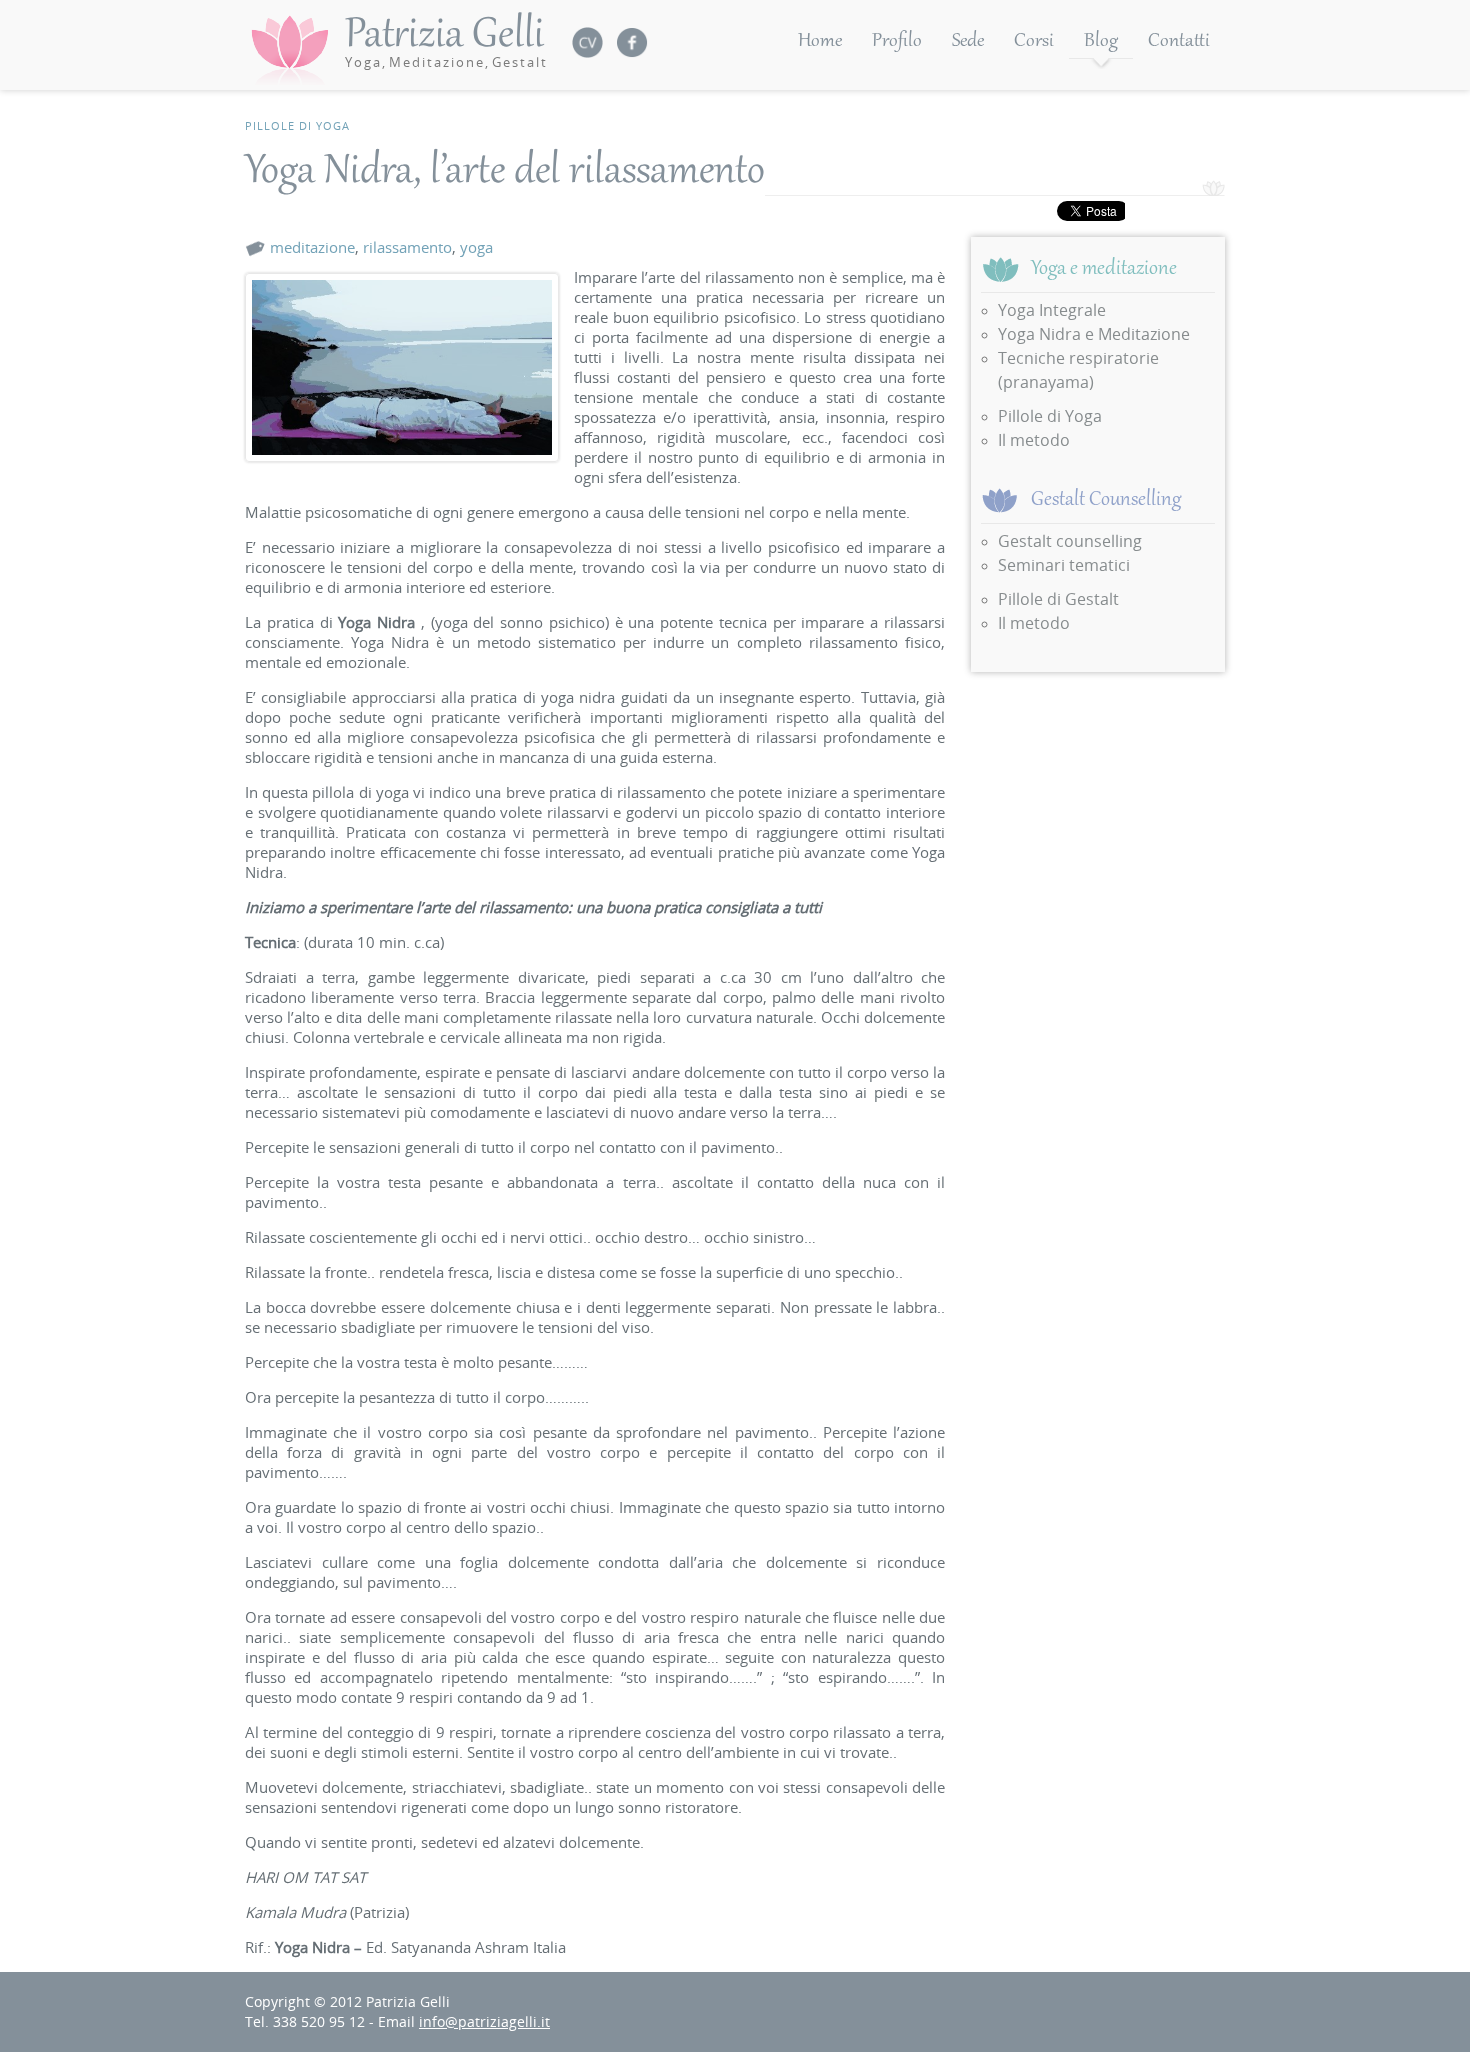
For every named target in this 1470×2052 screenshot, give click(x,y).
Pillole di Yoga (297, 125)
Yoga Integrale (1052, 310)
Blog (1101, 42)
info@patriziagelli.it (484, 2021)
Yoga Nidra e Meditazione (1094, 334)
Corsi (1034, 42)
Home (820, 42)
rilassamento (407, 247)
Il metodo (1034, 440)
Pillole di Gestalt (1058, 599)
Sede (968, 42)
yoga (476, 247)
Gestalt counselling (1070, 541)
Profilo (897, 42)
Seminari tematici (1064, 565)
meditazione (312, 247)
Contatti (1179, 42)
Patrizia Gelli (446, 41)
